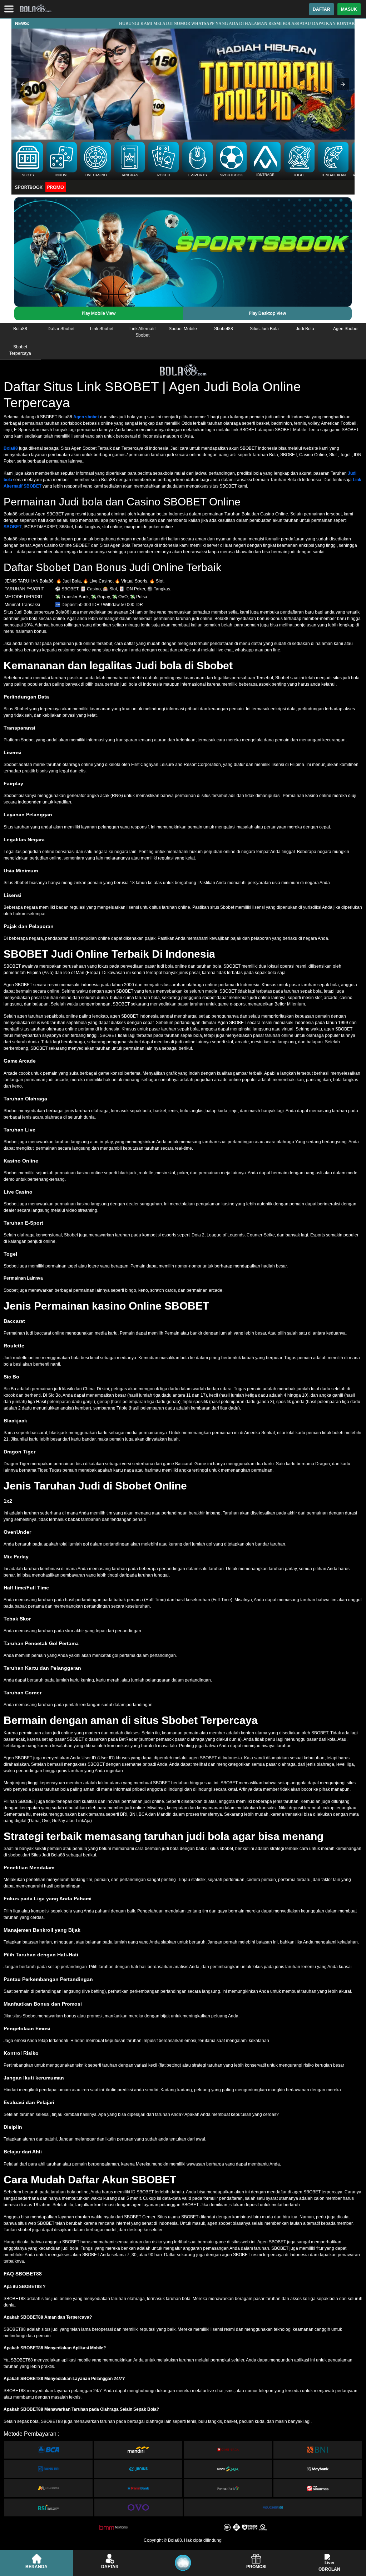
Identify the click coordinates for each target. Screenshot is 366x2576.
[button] (23, 84)
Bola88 (11, 448)
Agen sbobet (86, 417)
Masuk (349, 9)
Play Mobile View (99, 313)
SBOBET (13, 527)
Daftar (322, 9)
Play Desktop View (268, 313)
